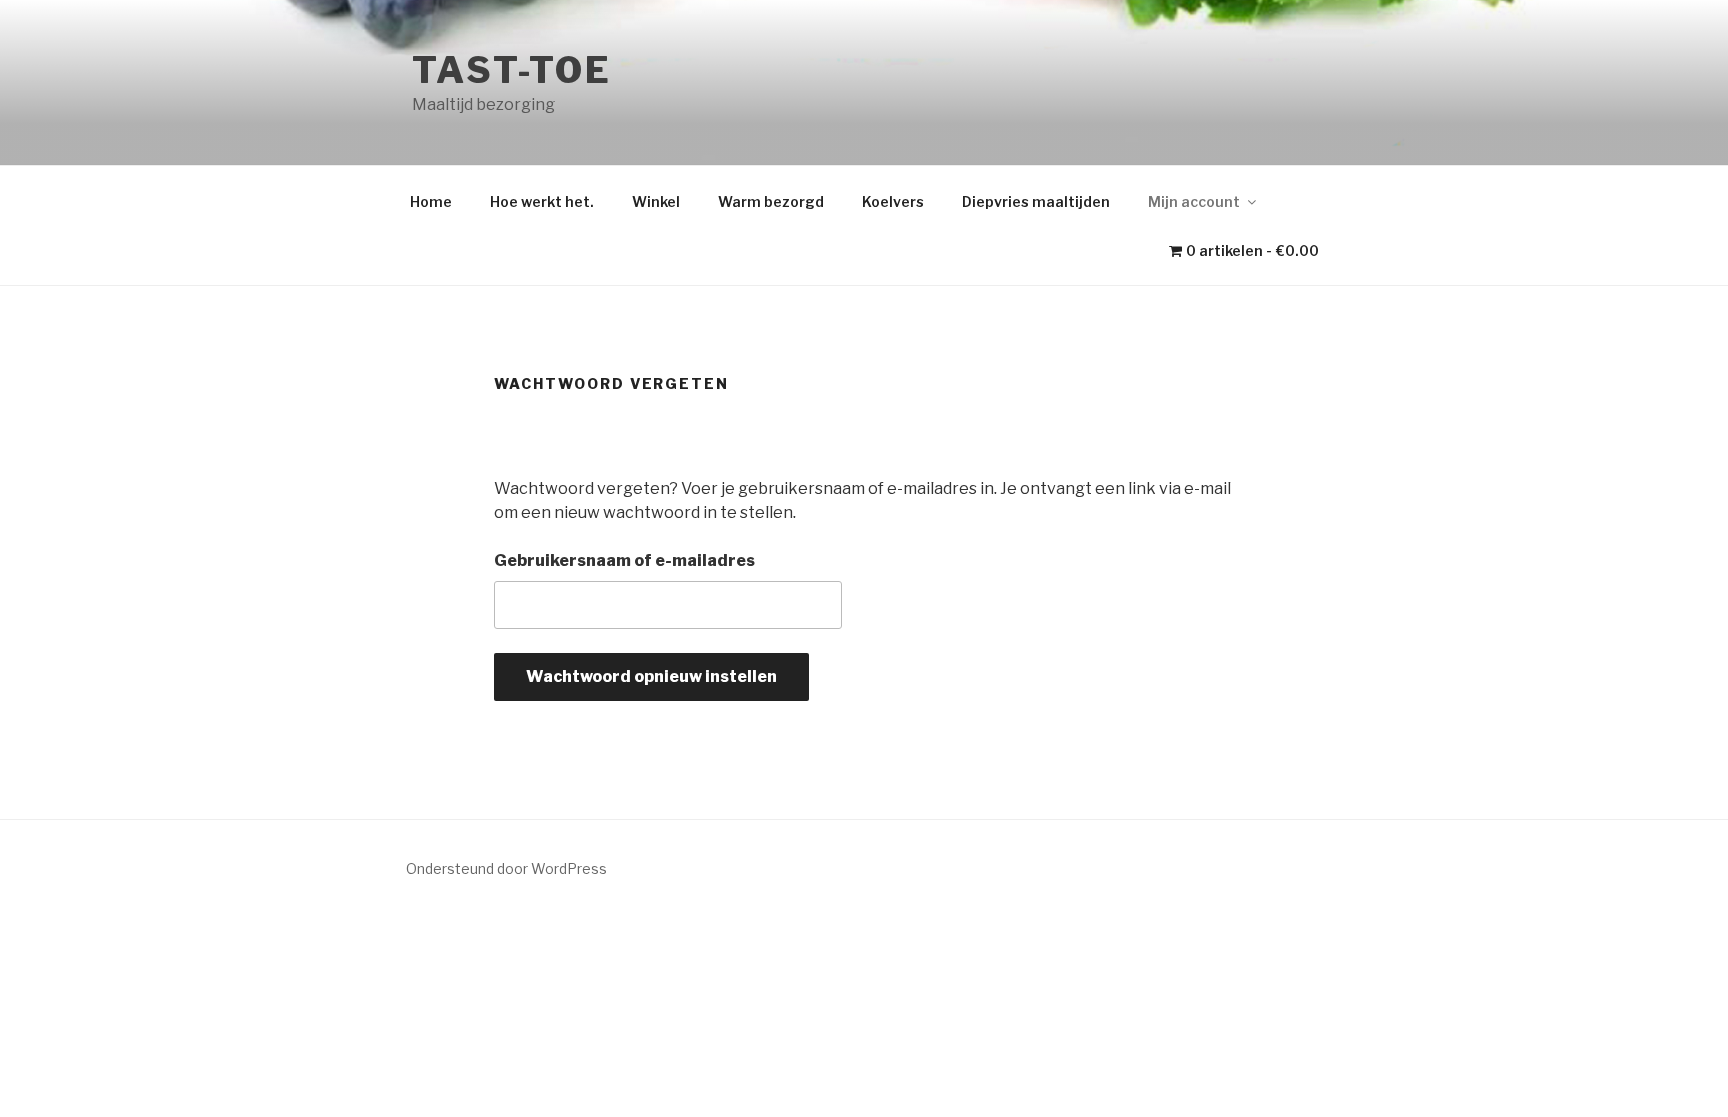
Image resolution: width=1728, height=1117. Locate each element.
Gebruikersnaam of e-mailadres (624, 560)
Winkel (656, 201)
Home (431, 201)
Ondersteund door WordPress (506, 868)
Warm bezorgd (771, 201)
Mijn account (1194, 201)
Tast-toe (512, 70)
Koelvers (893, 201)
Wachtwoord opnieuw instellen (651, 676)
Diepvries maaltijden (1036, 201)
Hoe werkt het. (542, 201)
